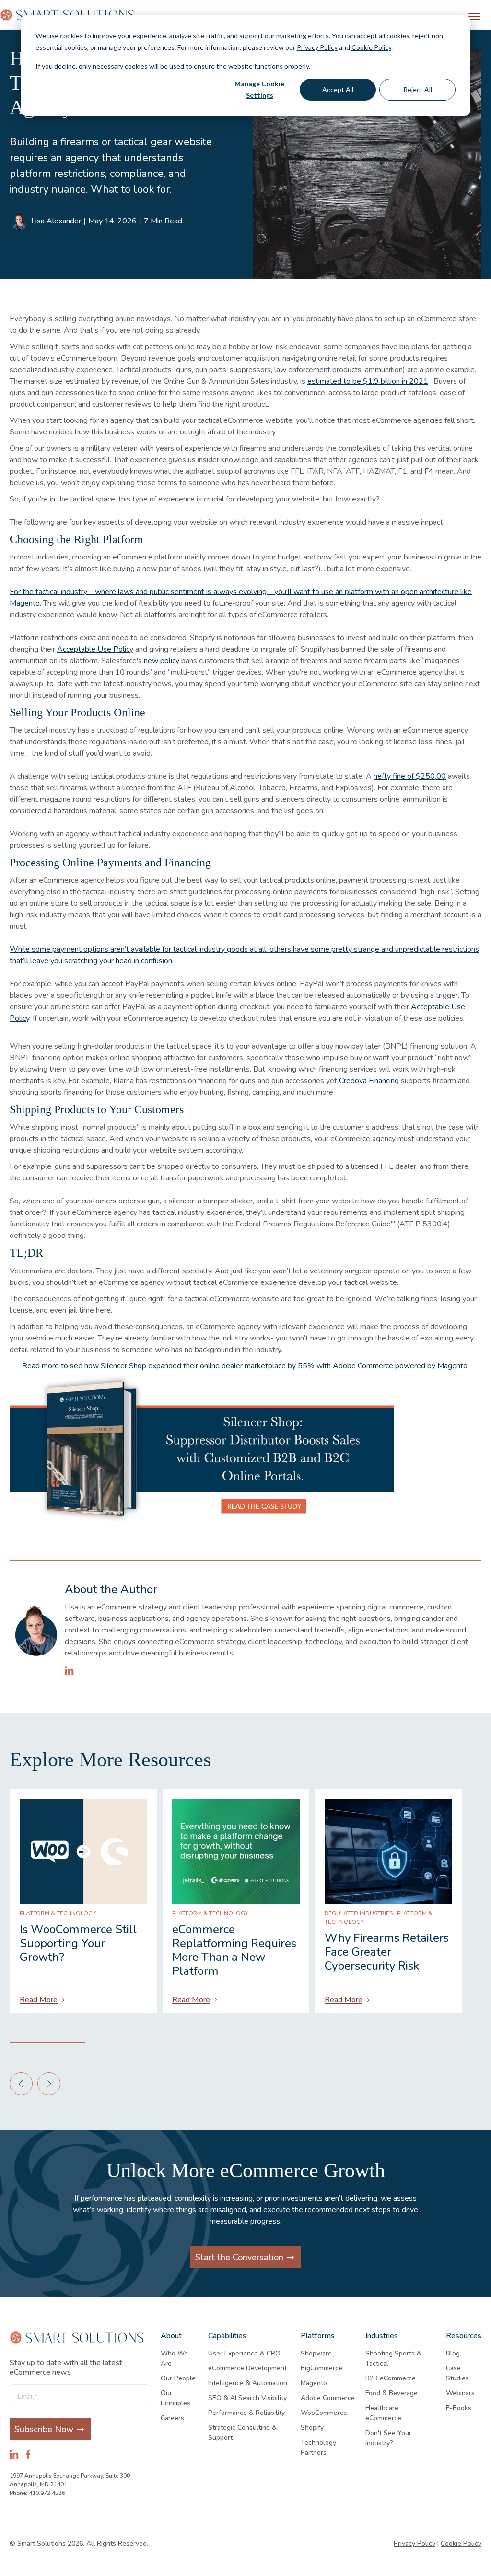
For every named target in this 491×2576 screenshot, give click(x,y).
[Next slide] (49, 2084)
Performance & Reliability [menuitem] (246, 2413)
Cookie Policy (371, 47)
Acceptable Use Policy (95, 649)
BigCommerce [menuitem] (321, 2368)
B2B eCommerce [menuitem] (391, 2378)
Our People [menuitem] (178, 2378)
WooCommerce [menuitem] (324, 2413)
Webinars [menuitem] (460, 2393)
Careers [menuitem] (172, 2418)
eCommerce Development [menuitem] (247, 2368)
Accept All (338, 89)
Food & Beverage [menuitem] (392, 2393)
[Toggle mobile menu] (474, 16)
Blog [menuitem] (453, 2353)
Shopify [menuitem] (312, 2428)
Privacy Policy (317, 47)
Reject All (418, 89)
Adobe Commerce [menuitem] (328, 2398)
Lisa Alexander (56, 221)
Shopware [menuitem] (316, 2353)
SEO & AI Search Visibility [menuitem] (247, 2398)
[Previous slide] (21, 2084)
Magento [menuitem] (314, 2383)
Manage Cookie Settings (259, 90)
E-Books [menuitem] (459, 2408)
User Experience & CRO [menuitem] (244, 2353)
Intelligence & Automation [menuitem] (248, 2383)
